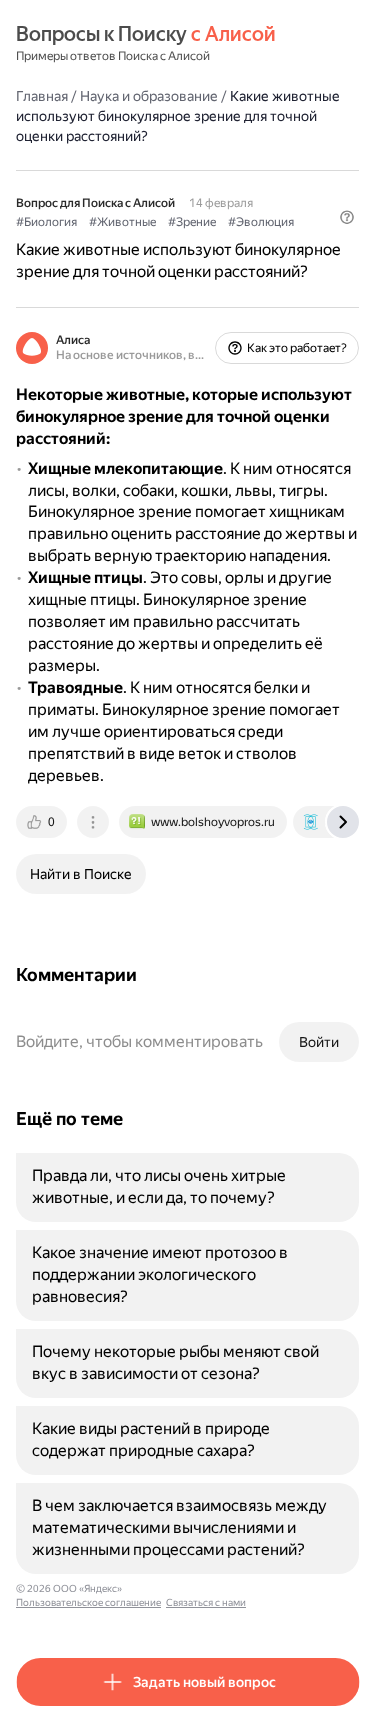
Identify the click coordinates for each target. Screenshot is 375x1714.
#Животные (122, 222)
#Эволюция (261, 222)
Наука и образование (149, 96)
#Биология (46, 222)
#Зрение (192, 222)
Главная (42, 96)
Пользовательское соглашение (88, 1602)
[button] (347, 217)
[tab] (43, 822)
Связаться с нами (206, 1602)
